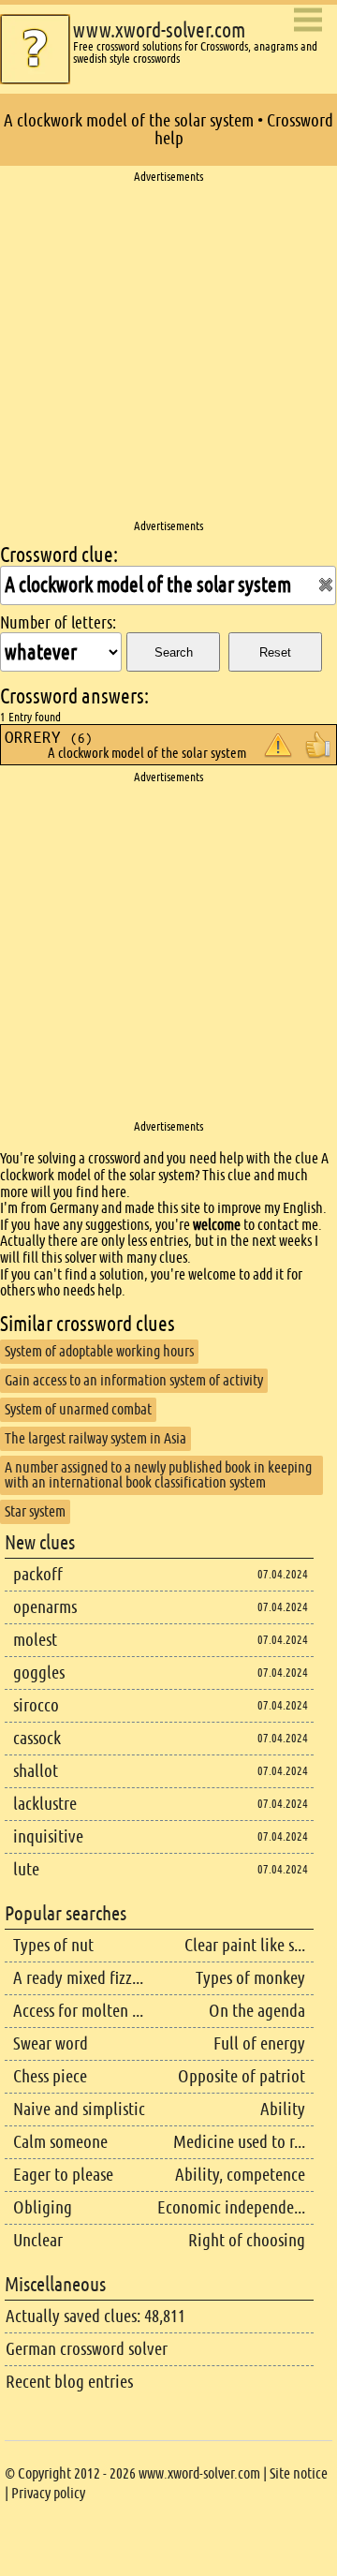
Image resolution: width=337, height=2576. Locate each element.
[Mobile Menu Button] (308, 21)
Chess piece (50, 2076)
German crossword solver (87, 2349)
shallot (36, 1771)
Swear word (51, 2043)
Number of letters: (58, 623)
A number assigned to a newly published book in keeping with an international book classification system (158, 1475)
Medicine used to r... (239, 2142)
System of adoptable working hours (99, 1351)
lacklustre (45, 1804)
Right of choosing (247, 2240)
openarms (45, 1607)
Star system (35, 1511)
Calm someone (60, 2142)
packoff (38, 1574)
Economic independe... (231, 2207)
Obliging (43, 2207)
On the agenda (257, 2011)
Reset (275, 652)
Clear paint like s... (245, 1945)
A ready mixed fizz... (78, 1978)
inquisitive (48, 1836)
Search (174, 652)
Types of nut (53, 1945)
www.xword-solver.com (159, 30)
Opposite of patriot (242, 2076)
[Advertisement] (168, 352)
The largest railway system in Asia (95, 1438)
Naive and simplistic (79, 2109)
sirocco (36, 1705)
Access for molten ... (78, 2011)
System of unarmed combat (78, 1409)
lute (26, 1869)
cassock (37, 1738)
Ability (283, 2109)
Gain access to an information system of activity (134, 1380)
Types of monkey (250, 1978)
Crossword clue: (59, 555)
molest (35, 1640)
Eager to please (63, 2175)
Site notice (299, 2473)
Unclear (38, 2240)
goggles (39, 1673)
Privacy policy (48, 2493)
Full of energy (259, 2043)
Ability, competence (240, 2175)
